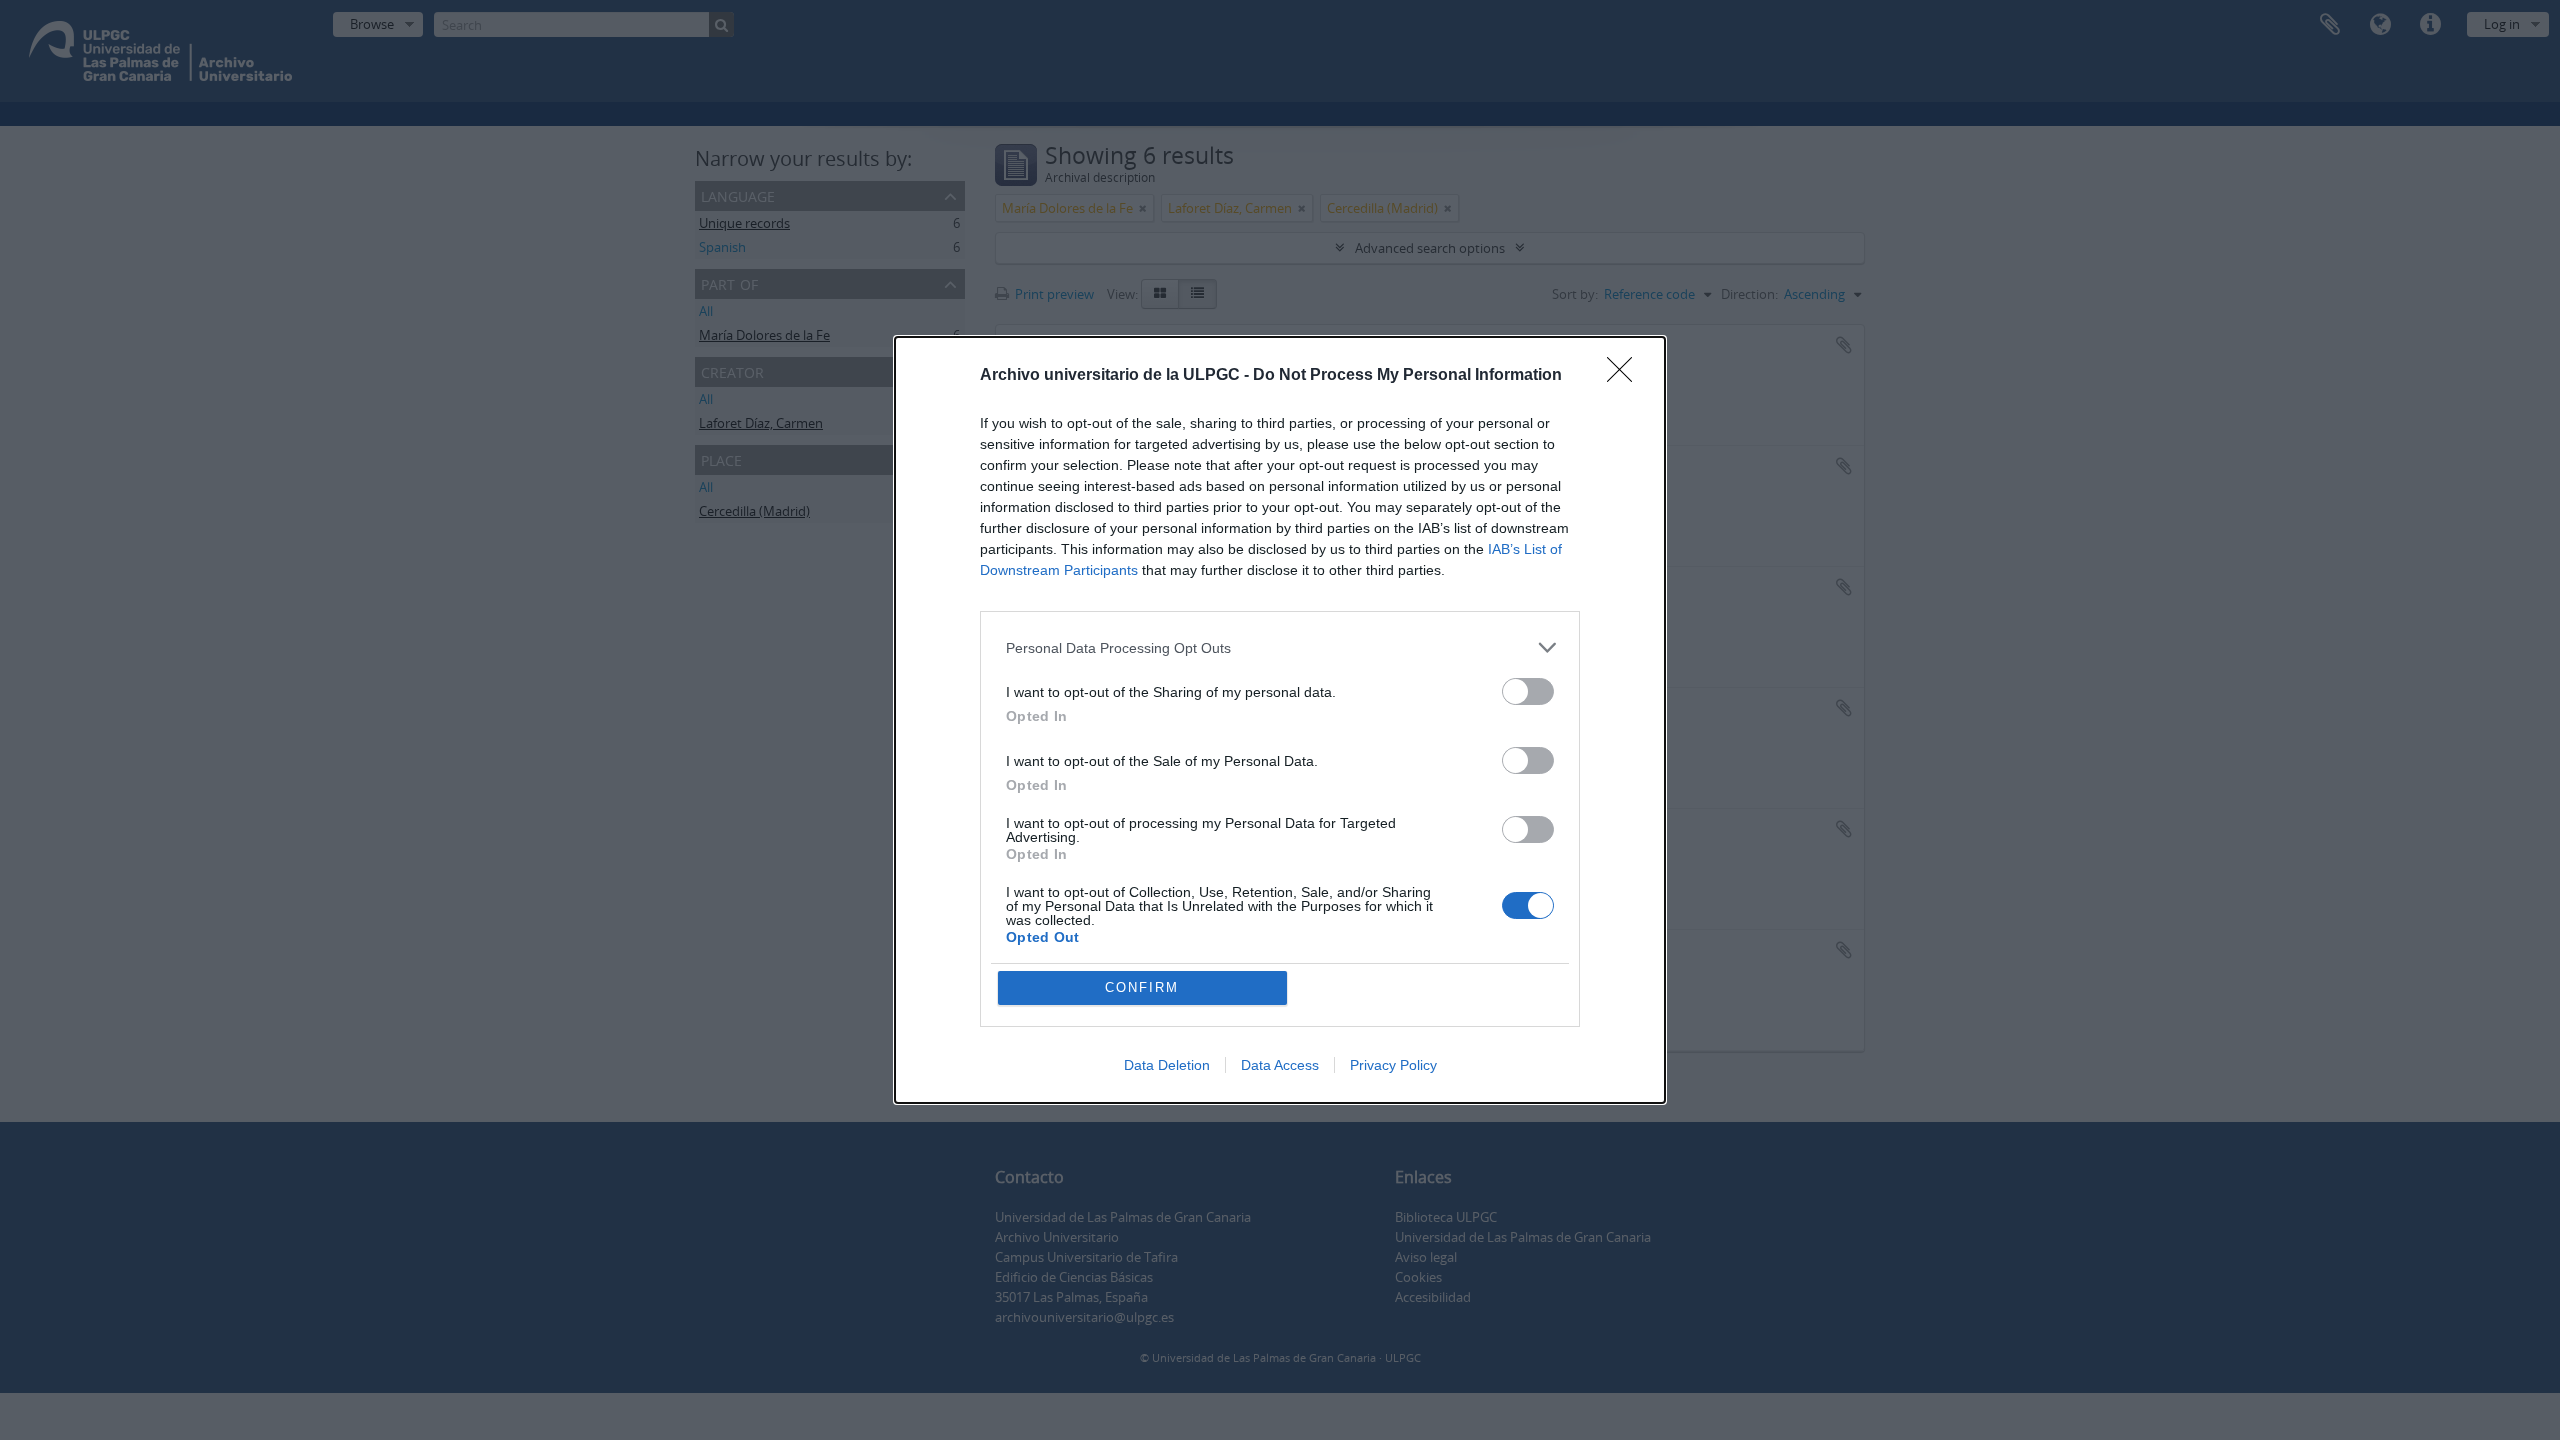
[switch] (1528, 691)
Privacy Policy (1393, 1065)
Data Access (1280, 1065)
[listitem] (1280, 647)
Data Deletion (1167, 1065)
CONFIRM (1142, 987)
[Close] (1626, 376)
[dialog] (1280, 720)
